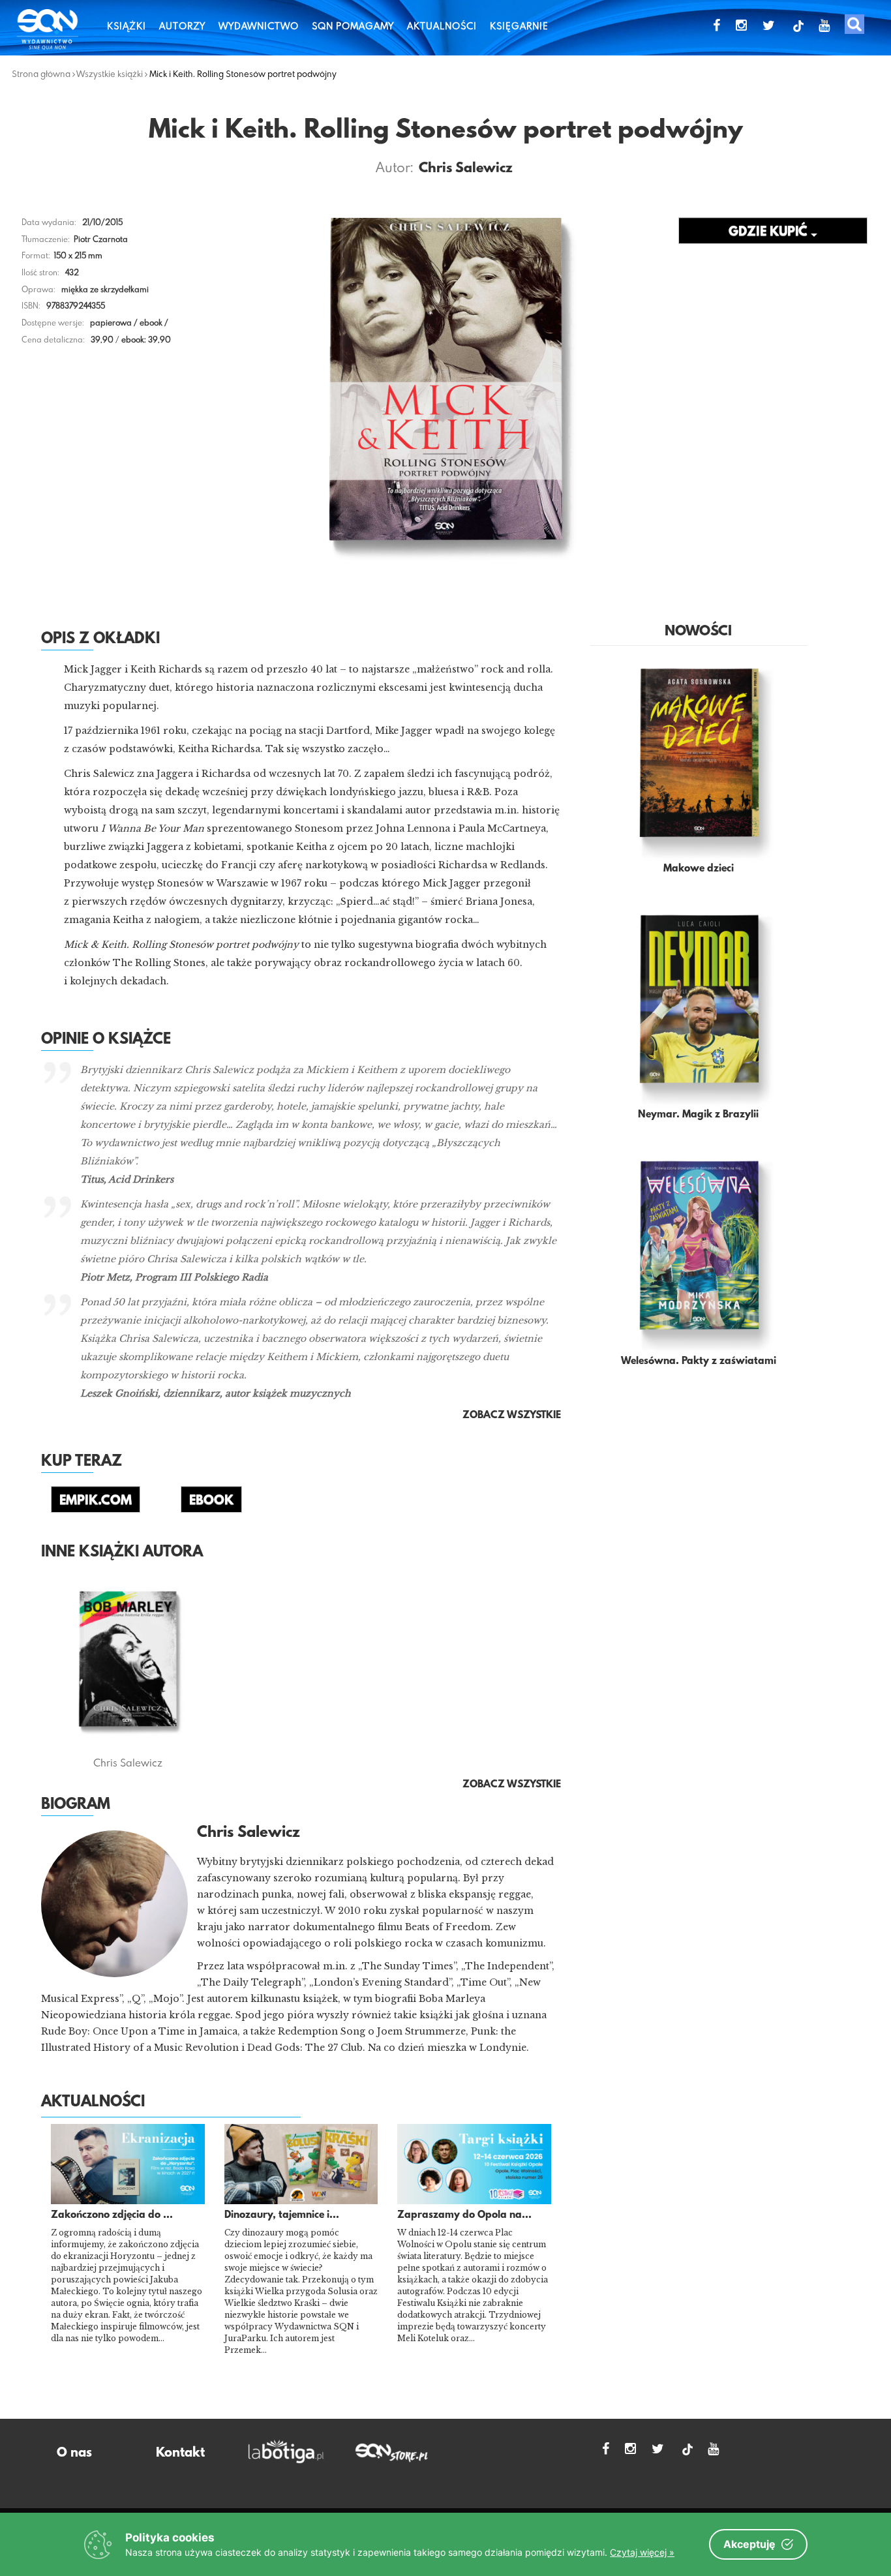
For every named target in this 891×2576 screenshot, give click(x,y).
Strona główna (41, 74)
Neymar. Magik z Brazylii (698, 1115)
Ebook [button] (211, 1501)
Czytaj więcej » (642, 2552)
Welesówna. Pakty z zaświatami (699, 1361)
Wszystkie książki (110, 74)
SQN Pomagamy (353, 26)
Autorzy (182, 26)
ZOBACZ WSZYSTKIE (512, 1785)
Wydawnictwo (259, 26)
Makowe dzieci (699, 869)
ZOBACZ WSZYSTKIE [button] (512, 1416)
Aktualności (442, 26)
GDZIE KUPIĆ (770, 232)
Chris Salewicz (466, 169)
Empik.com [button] (96, 1501)
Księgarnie (519, 26)
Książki (127, 26)
